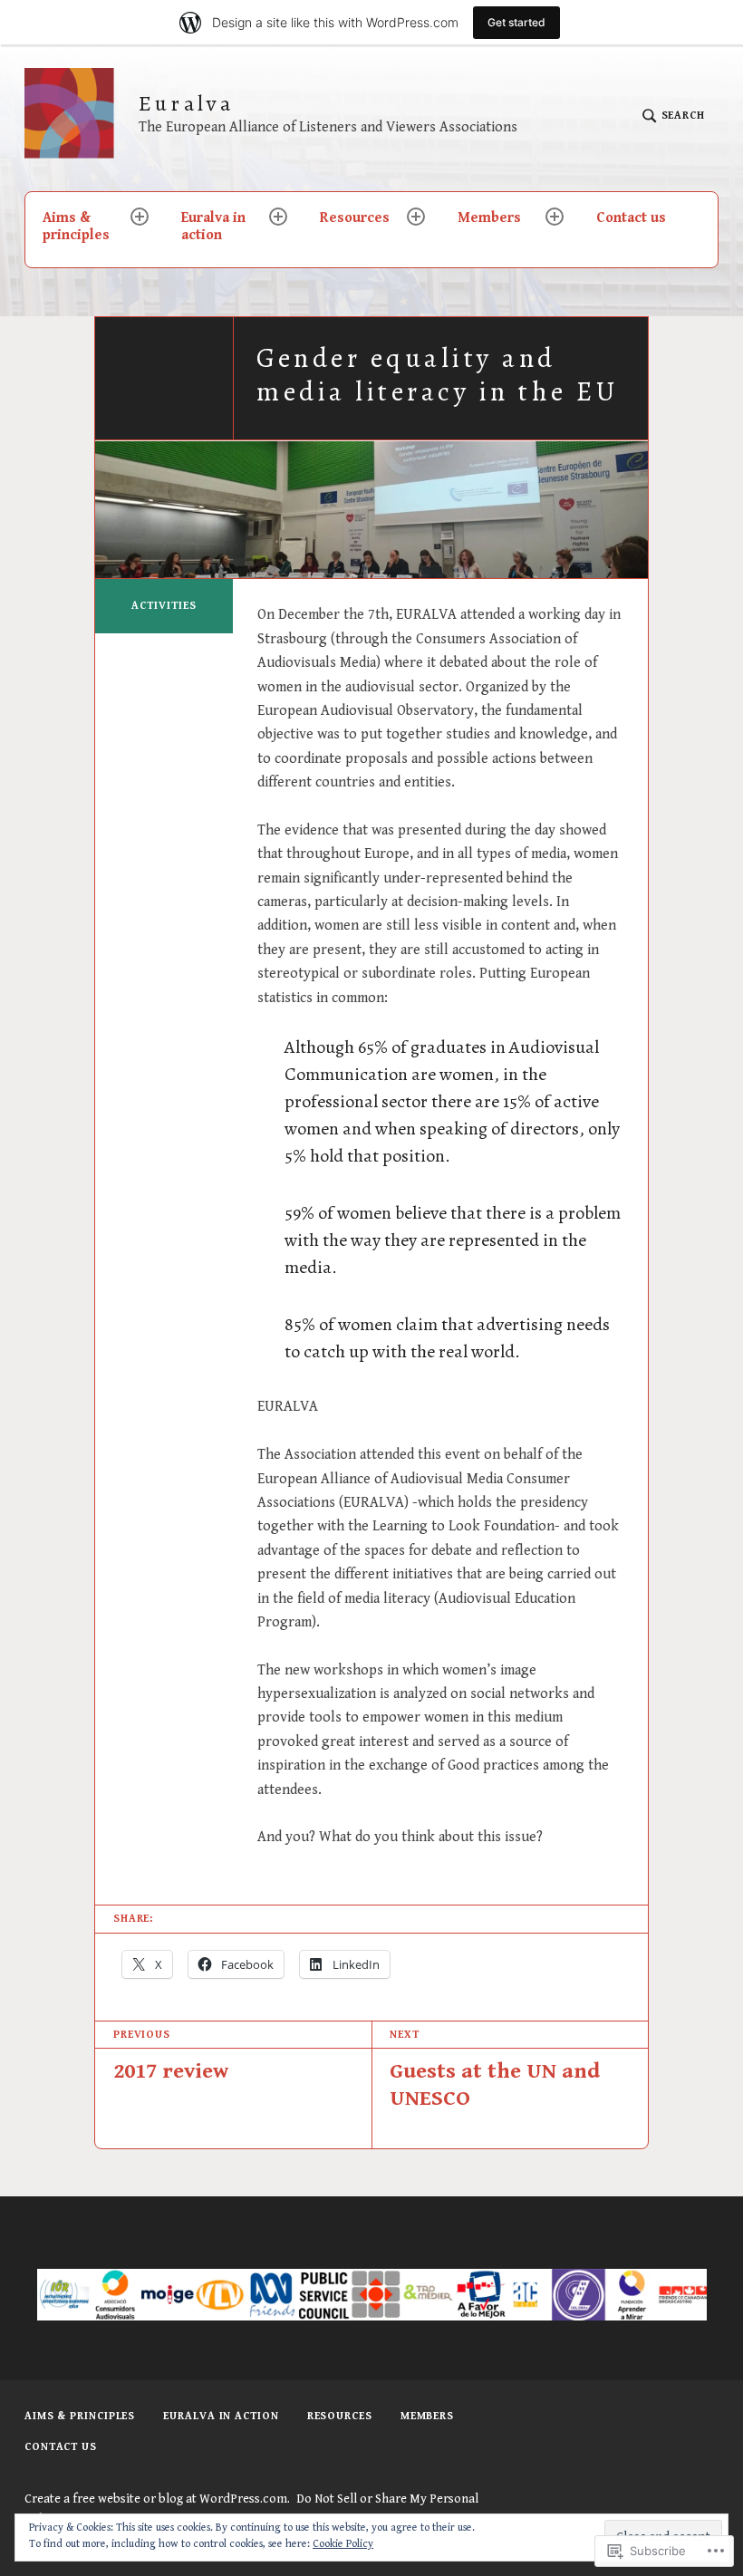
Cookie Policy (343, 2544)
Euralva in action (213, 227)
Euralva (186, 104)
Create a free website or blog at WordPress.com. (157, 2499)
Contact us (631, 218)
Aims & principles (76, 227)
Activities (164, 606)
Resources (355, 218)
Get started (516, 22)
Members (489, 218)
